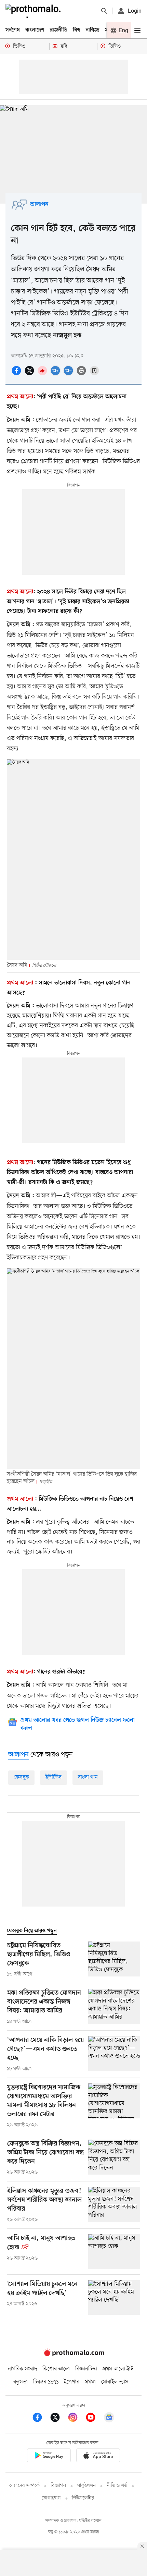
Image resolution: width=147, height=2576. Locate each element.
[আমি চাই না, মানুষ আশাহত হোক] (114, 2252)
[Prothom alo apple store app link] (98, 2457)
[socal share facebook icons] (17, 374)
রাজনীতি (59, 30)
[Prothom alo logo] (73, 2355)
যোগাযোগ (51, 2498)
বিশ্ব (77, 30)
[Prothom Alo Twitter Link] (58, 2418)
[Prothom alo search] (104, 11)
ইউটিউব (54, 1777)
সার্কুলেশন (86, 2486)
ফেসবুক (21, 1777)
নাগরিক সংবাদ (22, 2369)
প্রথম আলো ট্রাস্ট (118, 2369)
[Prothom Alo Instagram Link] (76, 2418)
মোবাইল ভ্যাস (115, 2382)
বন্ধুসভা (21, 2382)
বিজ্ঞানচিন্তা (86, 2369)
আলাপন (39, 205)
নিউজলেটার (83, 2498)
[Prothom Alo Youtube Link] (94, 2418)
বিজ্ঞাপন (58, 2486)
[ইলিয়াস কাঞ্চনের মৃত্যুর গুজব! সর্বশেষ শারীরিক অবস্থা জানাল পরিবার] (114, 2205)
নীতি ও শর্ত (117, 2486)
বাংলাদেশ (35, 30)
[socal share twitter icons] (30, 374)
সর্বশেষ (13, 30)
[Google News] (109, 2418)
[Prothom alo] (35, 11)
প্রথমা (90, 2382)
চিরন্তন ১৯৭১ (46, 2382)
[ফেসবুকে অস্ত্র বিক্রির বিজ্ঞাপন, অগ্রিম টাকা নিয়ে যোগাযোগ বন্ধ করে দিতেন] (114, 2158)
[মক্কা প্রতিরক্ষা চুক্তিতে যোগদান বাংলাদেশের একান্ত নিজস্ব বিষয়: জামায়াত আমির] (114, 2007)
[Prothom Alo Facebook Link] (41, 2418)
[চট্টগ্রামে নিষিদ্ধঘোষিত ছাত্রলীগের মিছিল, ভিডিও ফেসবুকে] (114, 1960)
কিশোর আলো (56, 2369)
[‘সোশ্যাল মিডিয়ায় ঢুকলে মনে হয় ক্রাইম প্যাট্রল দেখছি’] (114, 2297)
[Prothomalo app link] (49, 2457)
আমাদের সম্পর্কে (24, 2486)
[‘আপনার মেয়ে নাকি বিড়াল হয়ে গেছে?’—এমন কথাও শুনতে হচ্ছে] (114, 2054)
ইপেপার (72, 2382)
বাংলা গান (88, 1777)
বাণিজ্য (93, 30)
